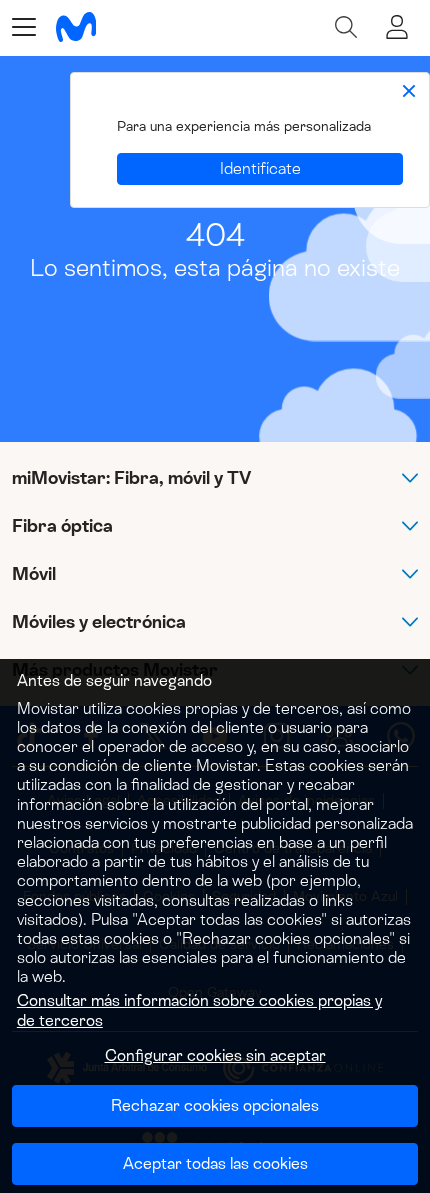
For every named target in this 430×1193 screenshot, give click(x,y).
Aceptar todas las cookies (215, 1163)
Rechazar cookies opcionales (215, 1105)
